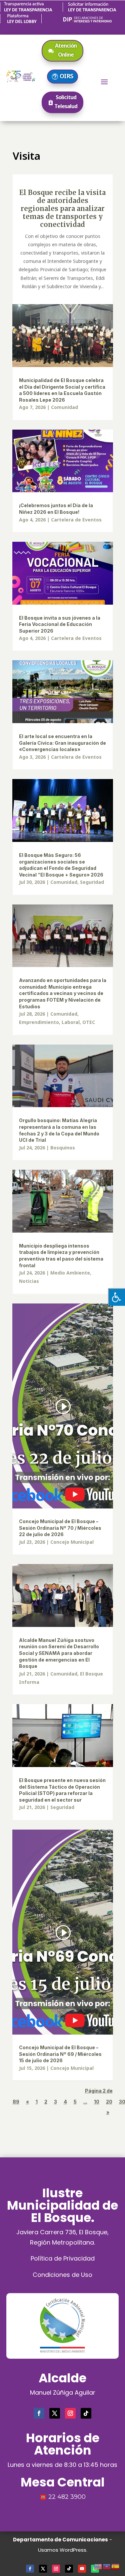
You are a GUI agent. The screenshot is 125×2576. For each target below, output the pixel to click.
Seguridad (92, 882)
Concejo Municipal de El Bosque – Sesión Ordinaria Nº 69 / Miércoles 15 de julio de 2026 (60, 2054)
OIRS (66, 76)
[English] (98, 2566)
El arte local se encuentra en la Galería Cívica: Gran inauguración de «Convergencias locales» (62, 743)
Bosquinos (63, 1148)
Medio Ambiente (70, 1273)
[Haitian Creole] (107, 2566)
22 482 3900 (67, 2497)
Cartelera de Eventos (76, 520)
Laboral (71, 1022)
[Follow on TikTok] (86, 2413)
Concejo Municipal (72, 1542)
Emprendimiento (39, 1022)
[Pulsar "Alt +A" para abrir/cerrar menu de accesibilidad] (116, 1297)
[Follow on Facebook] (39, 2413)
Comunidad (64, 407)
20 (109, 2102)
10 (97, 2102)
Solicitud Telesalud (66, 102)
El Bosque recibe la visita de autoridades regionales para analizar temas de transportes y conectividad (62, 208)
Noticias (29, 1281)
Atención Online (66, 50)
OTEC (89, 1022)
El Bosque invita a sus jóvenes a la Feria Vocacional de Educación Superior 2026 (60, 624)
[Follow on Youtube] (82, 2569)
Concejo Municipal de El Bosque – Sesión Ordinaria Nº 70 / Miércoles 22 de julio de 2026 (60, 1528)
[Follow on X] (55, 2413)
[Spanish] (116, 2566)
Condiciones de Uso (62, 2275)
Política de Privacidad (63, 2258)
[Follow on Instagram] (70, 2413)
